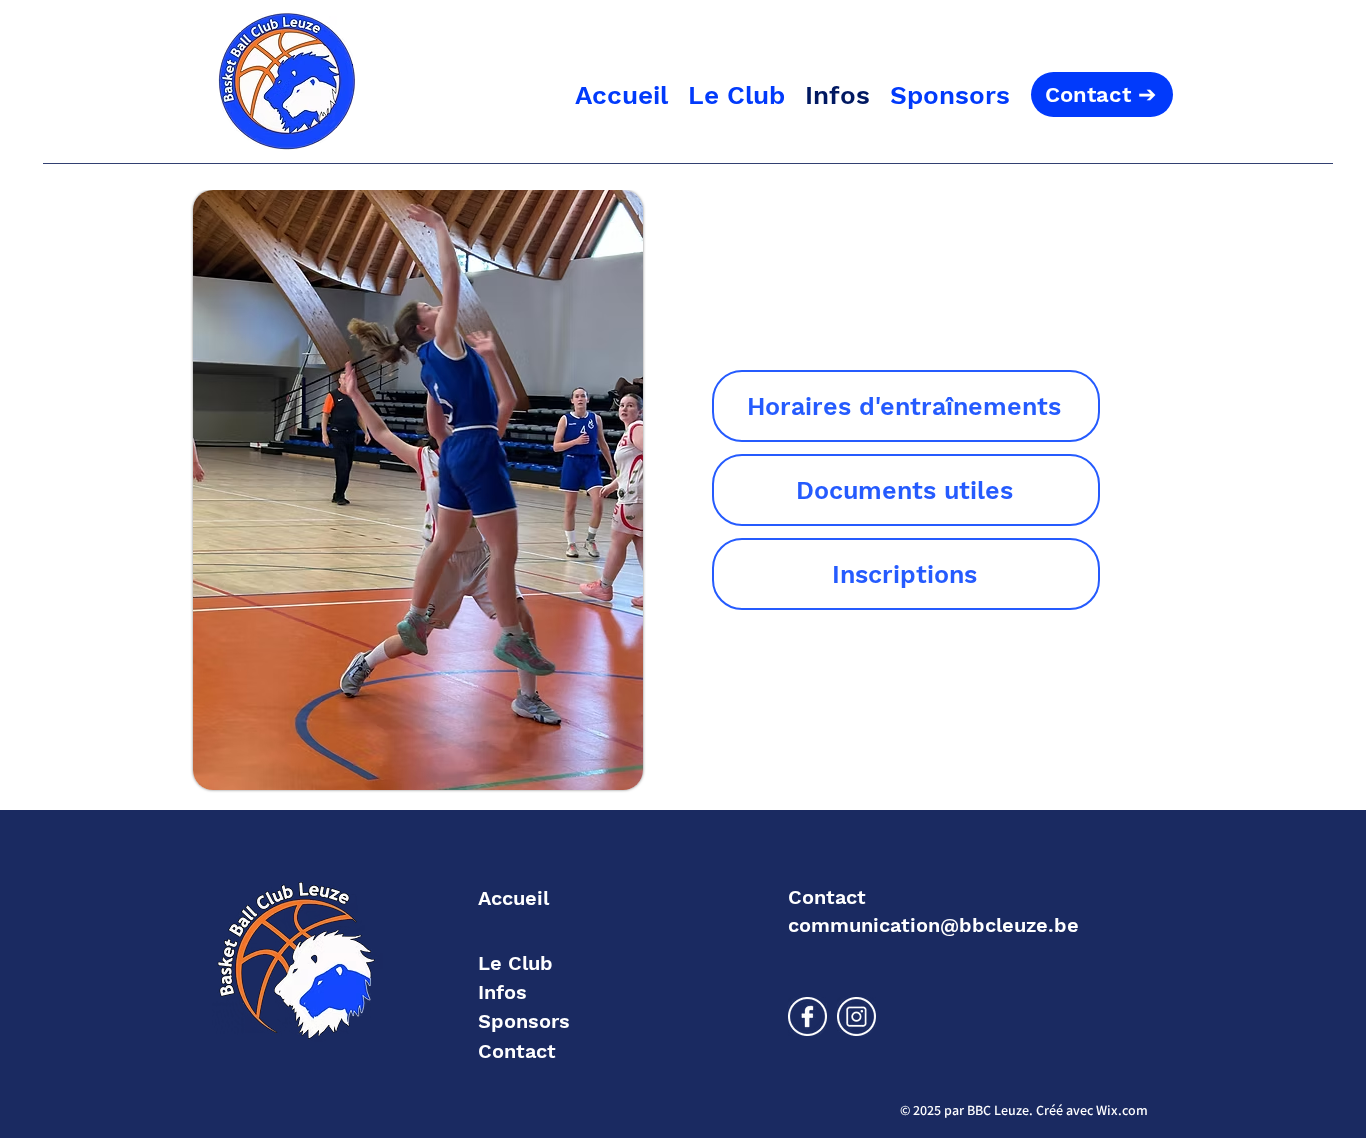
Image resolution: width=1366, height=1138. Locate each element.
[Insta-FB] (807, 1016)
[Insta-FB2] (856, 1016)
